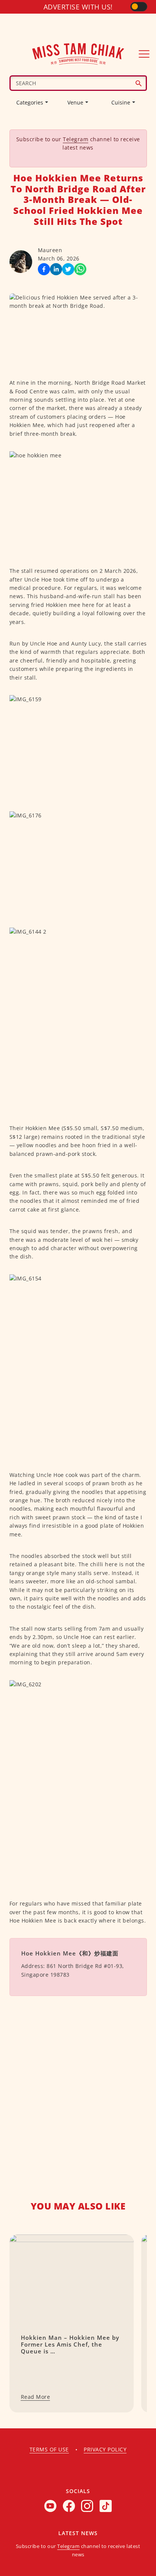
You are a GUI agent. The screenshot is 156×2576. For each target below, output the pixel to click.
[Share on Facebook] (44, 269)
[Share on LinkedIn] (56, 269)
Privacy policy (105, 2449)
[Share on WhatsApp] (80, 269)
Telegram (76, 139)
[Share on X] (68, 269)
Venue (75, 102)
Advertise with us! (78, 7)
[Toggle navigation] (144, 54)
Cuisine (121, 102)
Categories (30, 102)
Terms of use (49, 2449)
